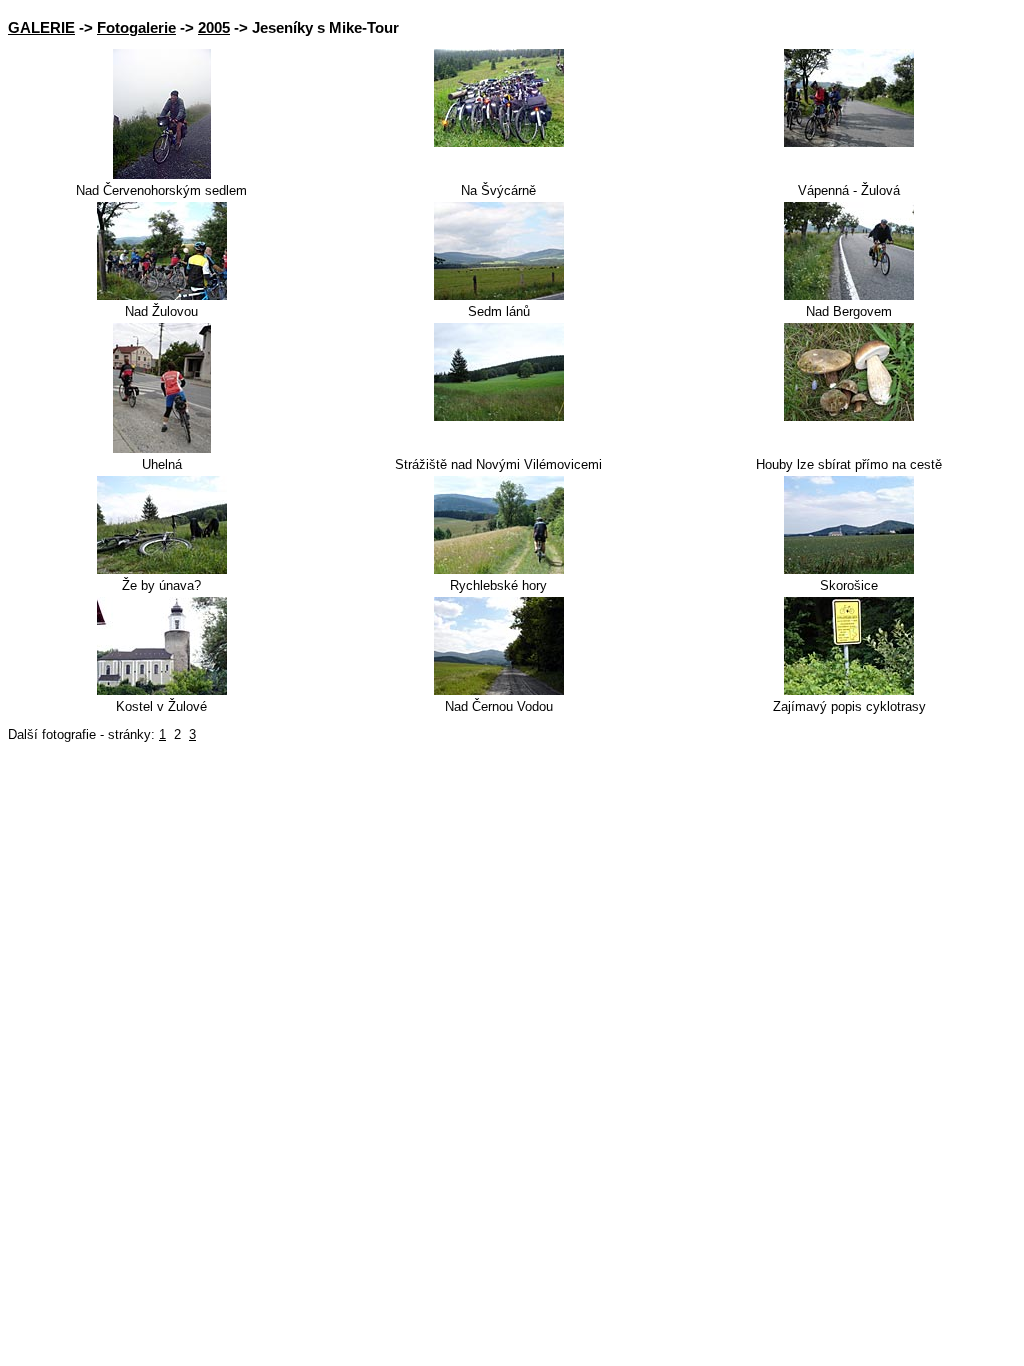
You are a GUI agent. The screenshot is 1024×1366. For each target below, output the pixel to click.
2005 (214, 28)
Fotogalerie (136, 28)
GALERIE (41, 28)
